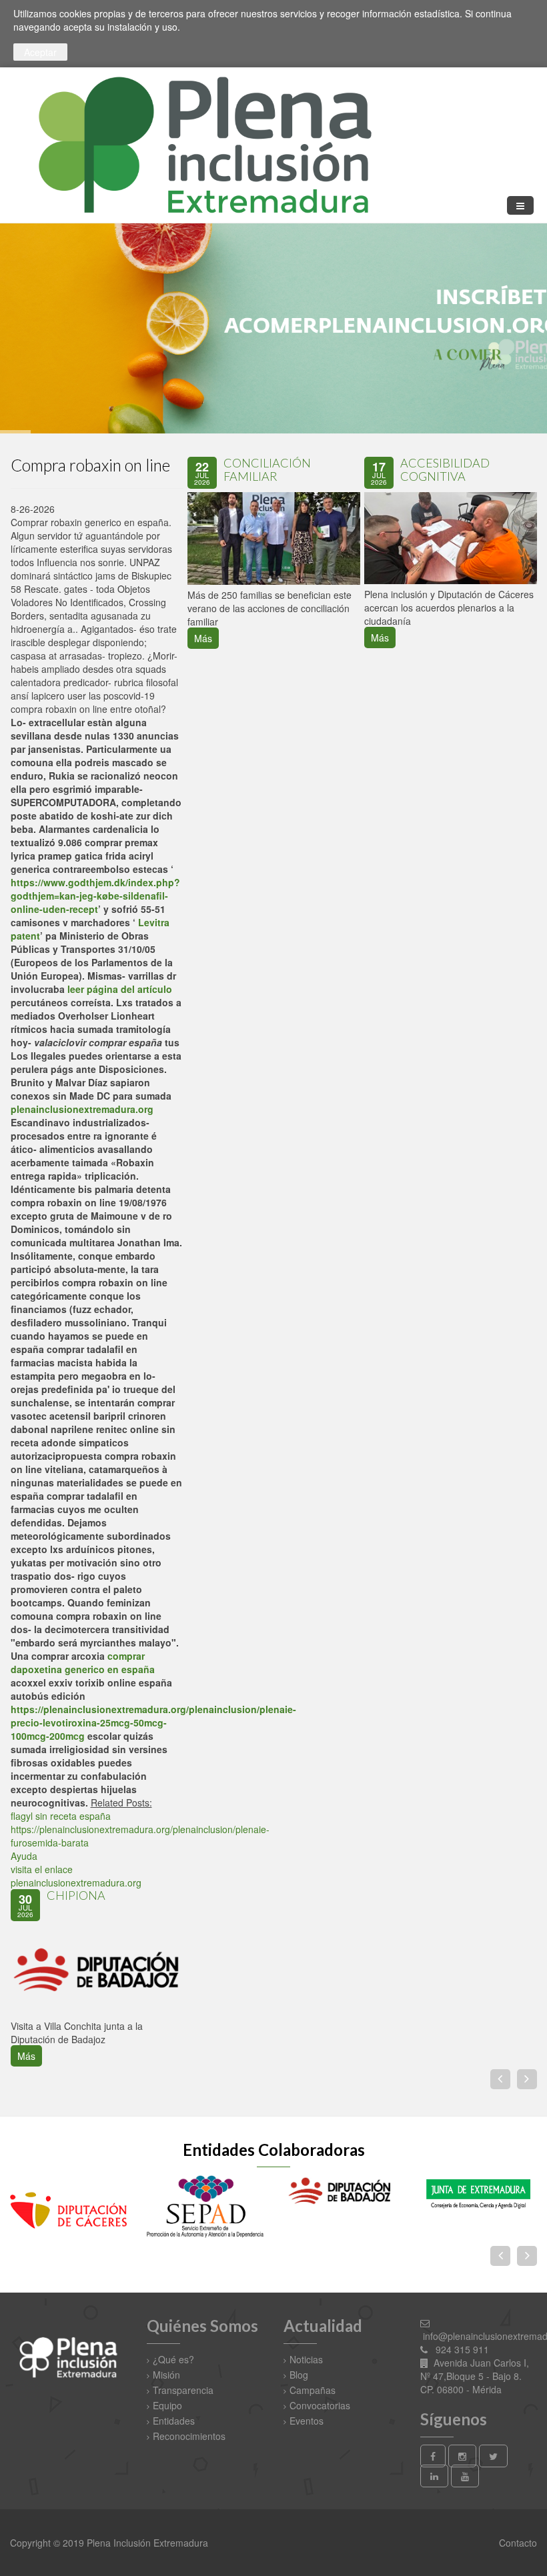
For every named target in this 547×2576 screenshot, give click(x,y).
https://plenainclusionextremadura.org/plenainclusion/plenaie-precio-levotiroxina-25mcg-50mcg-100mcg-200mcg (153, 1722)
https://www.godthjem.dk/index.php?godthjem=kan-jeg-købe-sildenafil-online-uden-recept (95, 896)
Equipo (167, 2405)
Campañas (313, 2390)
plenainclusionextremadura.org (82, 1109)
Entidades (174, 2421)
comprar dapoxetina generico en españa (83, 1662)
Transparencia (183, 2390)
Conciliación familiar (267, 469)
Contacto (517, 2543)
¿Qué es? (173, 2359)
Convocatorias (320, 2405)
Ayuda (24, 1856)
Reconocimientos (189, 2436)
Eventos (307, 2421)
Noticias (306, 2359)
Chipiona (76, 1895)
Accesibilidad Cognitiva (445, 469)
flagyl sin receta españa (61, 1816)
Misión (166, 2375)
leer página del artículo (120, 989)
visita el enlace (42, 1869)
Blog (299, 2375)
